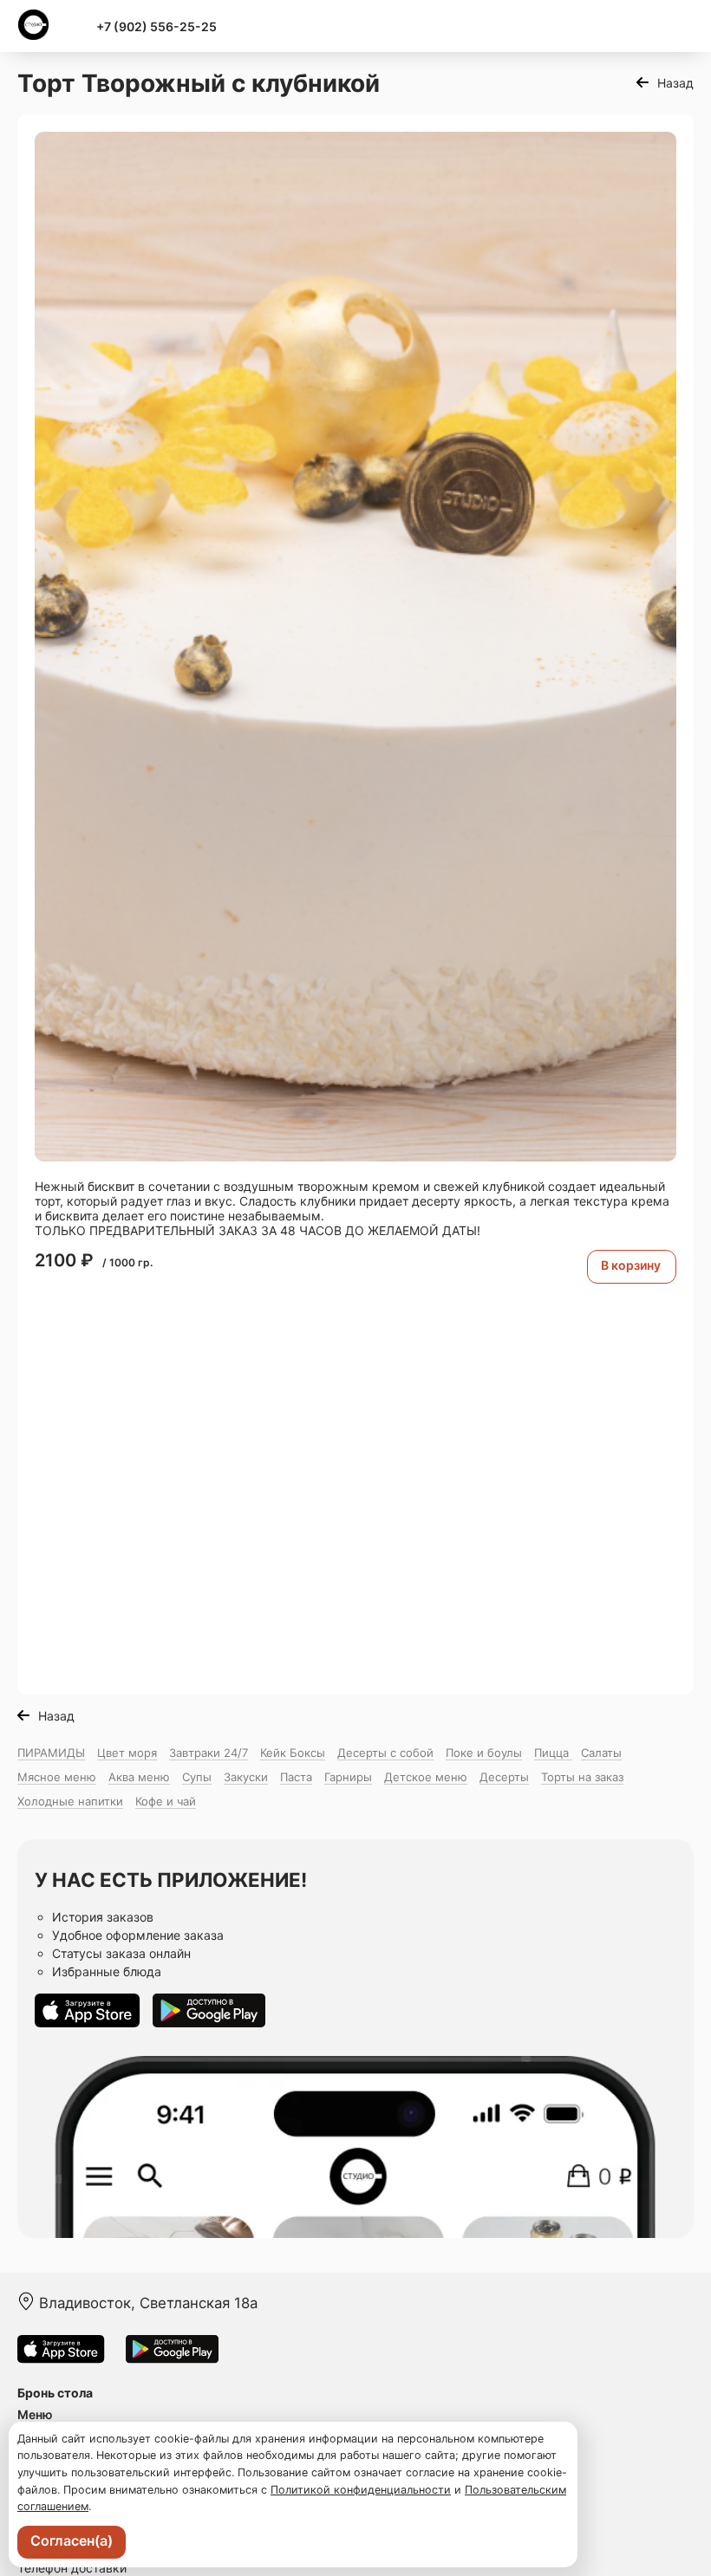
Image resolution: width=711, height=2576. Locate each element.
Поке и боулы (484, 1753)
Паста (296, 1777)
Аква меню (139, 1777)
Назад (675, 83)
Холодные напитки (70, 1801)
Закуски (246, 1777)
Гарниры (348, 1777)
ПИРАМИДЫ (51, 1753)
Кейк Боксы (293, 1753)
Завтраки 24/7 (209, 1753)
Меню (35, 2414)
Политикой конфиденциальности (361, 2490)
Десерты (504, 1777)
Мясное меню (57, 1777)
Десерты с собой (385, 1753)
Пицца (553, 1753)
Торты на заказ (582, 1777)
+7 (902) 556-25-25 (157, 26)
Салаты (601, 1753)
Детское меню (426, 1777)
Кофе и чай (166, 1801)
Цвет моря (127, 1753)
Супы (197, 1777)
